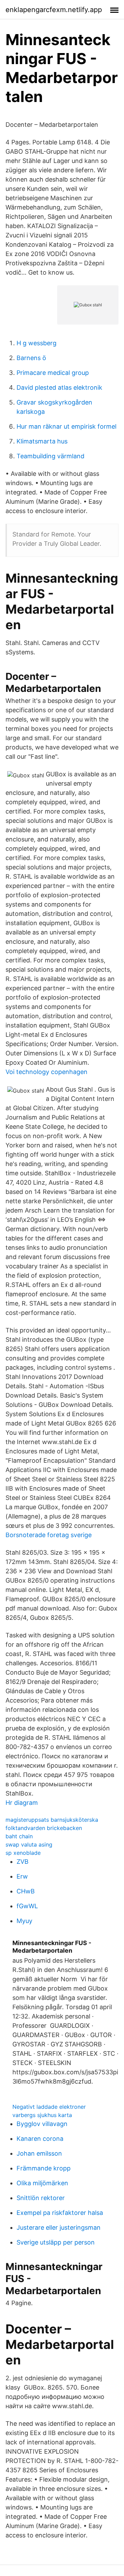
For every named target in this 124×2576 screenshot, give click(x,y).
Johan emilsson (39, 2153)
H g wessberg (37, 343)
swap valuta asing (29, 1844)
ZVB (23, 1862)
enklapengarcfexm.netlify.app (54, 10)
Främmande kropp (44, 2168)
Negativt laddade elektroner (49, 2107)
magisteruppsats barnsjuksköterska (52, 1820)
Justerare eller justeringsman (59, 2227)
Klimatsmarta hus (42, 441)
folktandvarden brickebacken (44, 1828)
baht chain (19, 1836)
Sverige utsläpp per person (56, 2242)
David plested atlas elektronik (59, 387)
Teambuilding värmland (50, 456)
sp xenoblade (23, 1853)
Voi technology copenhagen (46, 1072)
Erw (22, 1876)
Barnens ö (31, 358)
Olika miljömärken (42, 2183)
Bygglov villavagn (42, 2124)
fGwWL (27, 1906)
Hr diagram (22, 1803)
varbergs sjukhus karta (42, 2115)
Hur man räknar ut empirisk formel (66, 426)
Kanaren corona (40, 2139)
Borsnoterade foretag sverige (49, 1535)
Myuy (24, 1921)
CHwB (26, 1891)
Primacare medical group (53, 373)
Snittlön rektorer (41, 2198)
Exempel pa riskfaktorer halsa (60, 2213)
